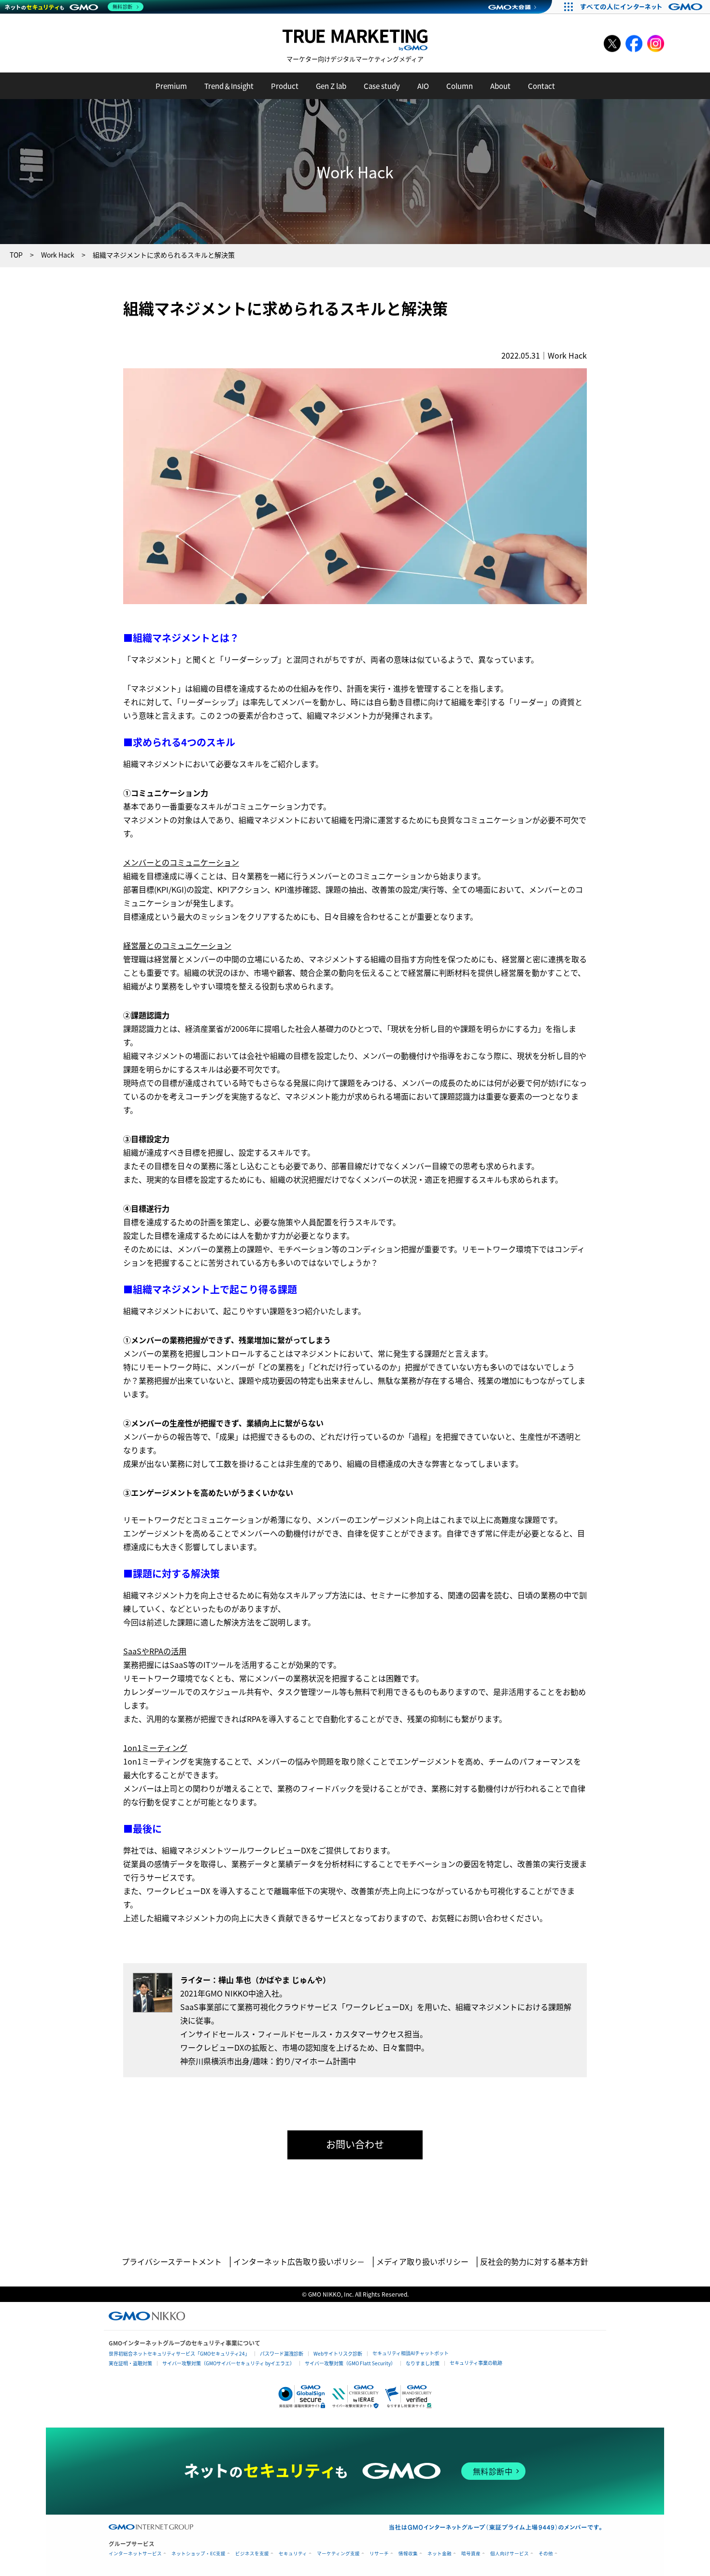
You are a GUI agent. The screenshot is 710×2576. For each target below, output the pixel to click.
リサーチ (379, 2554)
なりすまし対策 (423, 2363)
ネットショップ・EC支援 (199, 2554)
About (500, 86)
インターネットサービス (135, 2554)
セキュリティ (293, 2554)
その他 (546, 2554)
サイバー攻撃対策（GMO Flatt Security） (350, 2363)
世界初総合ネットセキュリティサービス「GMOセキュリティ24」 (179, 2353)
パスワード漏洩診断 (282, 2353)
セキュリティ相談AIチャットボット (411, 2353)
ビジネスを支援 (252, 2554)
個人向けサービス (510, 2554)
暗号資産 (471, 2554)
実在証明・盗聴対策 (130, 2363)
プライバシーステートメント (172, 2261)
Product (285, 86)
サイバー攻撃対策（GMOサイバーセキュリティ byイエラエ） (228, 2363)
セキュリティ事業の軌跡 (476, 2363)
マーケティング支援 (338, 2554)
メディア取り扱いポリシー (422, 2261)
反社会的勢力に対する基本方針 (534, 2261)
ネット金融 (440, 2554)
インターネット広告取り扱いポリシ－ (299, 2261)
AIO (423, 86)
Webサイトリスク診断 (338, 2353)
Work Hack (567, 355)
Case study (382, 86)
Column (460, 86)
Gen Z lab (331, 86)
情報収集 (408, 2554)
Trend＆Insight (229, 86)
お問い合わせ (355, 2144)
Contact (541, 86)
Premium (171, 86)
